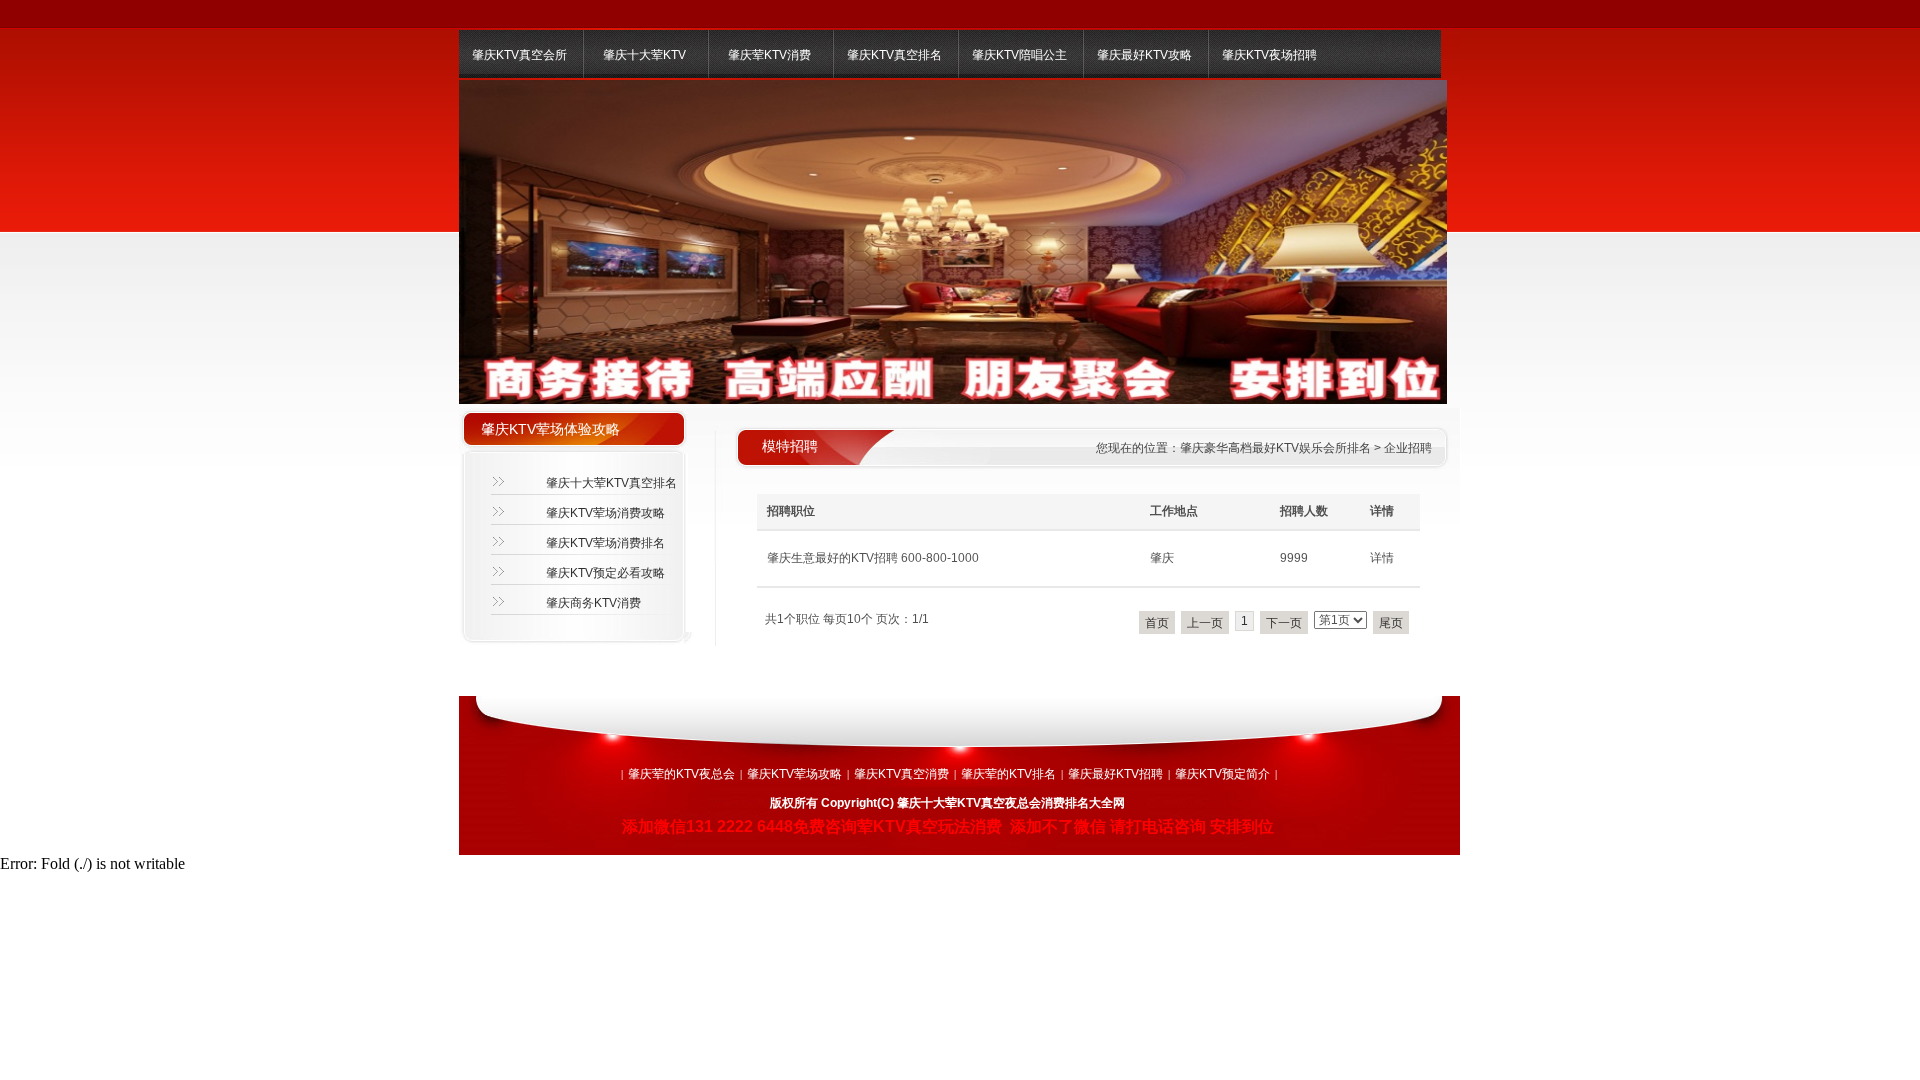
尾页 (1391, 623)
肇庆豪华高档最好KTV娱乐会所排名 (1275, 448)
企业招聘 (1408, 448)
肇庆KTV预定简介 (1222, 774)
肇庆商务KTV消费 (593, 603)
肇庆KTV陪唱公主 (1019, 55)
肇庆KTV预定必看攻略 (605, 573)
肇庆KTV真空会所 (519, 55)
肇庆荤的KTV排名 (1008, 774)
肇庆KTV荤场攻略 (794, 774)
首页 (1157, 623)
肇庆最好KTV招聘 (1115, 774)
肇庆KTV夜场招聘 (1269, 55)
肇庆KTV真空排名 (894, 55)
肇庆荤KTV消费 (769, 55)
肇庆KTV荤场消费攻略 (605, 513)
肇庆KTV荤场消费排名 (605, 543)
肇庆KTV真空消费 (901, 774)
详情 (1382, 558)
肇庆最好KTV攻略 (1144, 55)
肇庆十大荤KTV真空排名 (611, 483)
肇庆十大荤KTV (644, 55)
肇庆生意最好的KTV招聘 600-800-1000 (873, 558)
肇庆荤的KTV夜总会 (681, 774)
